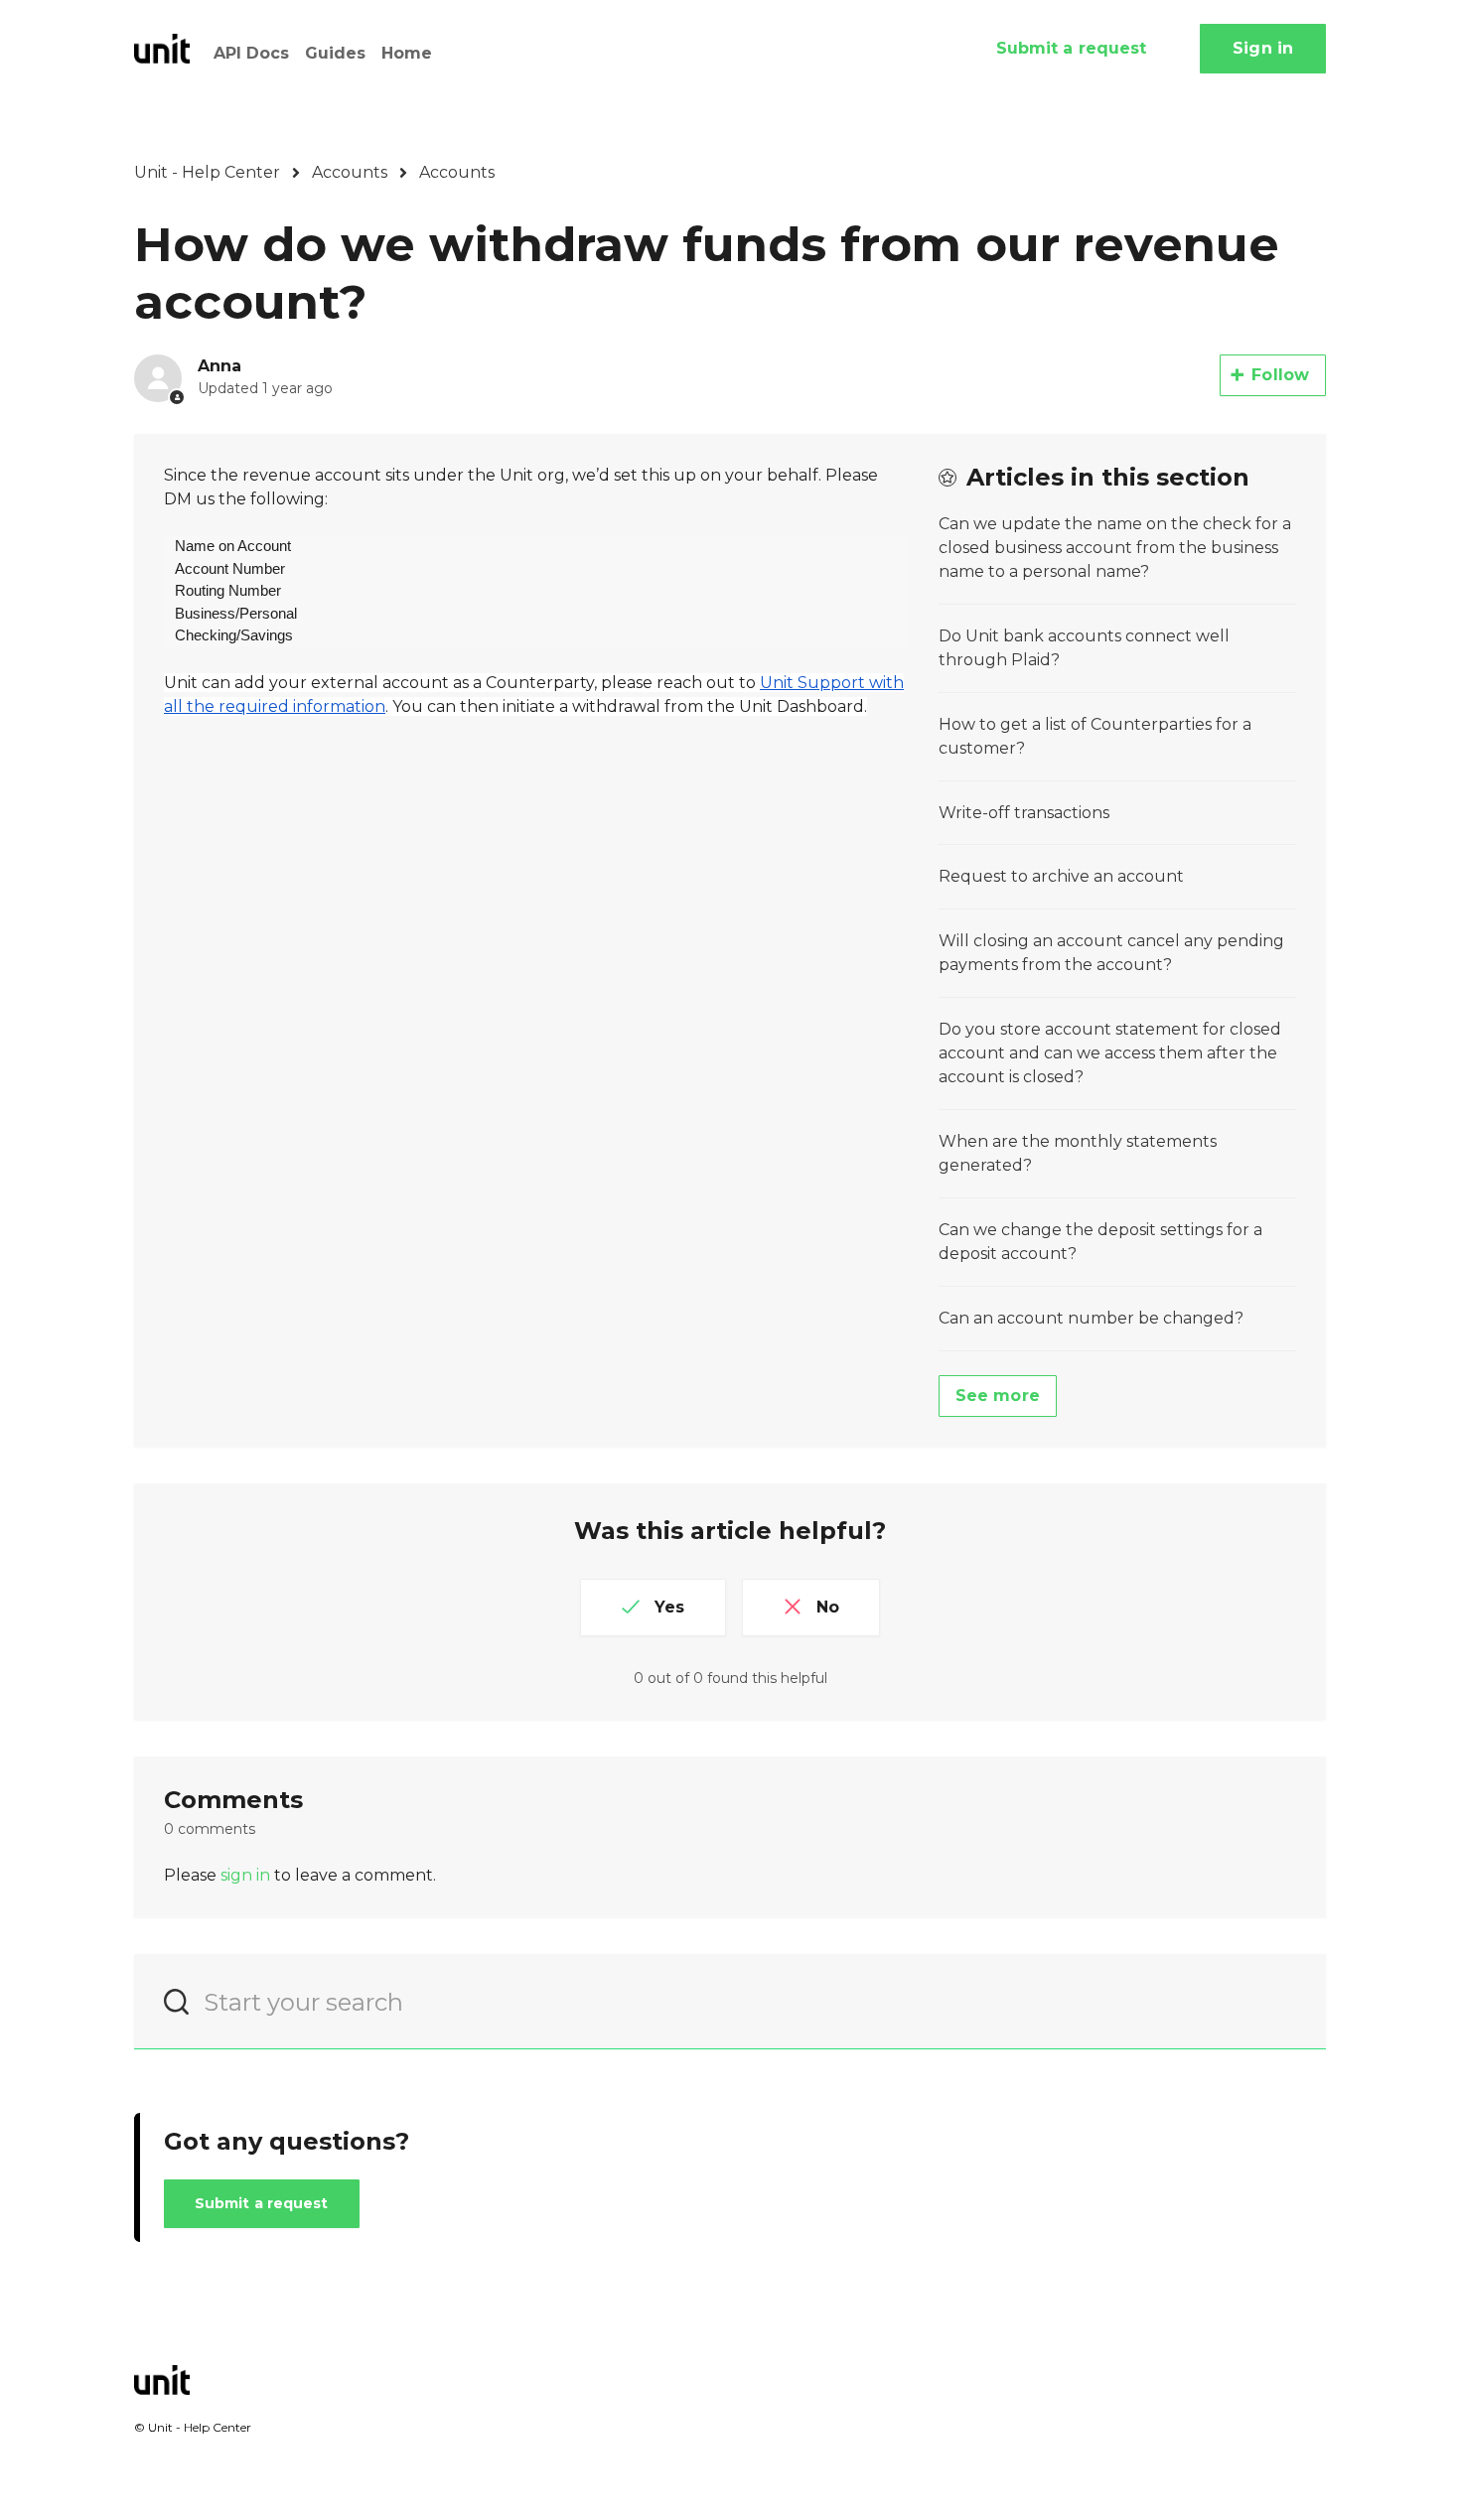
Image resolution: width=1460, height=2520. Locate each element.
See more (998, 1396)
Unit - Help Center (207, 172)
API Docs (251, 53)
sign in (245, 1875)
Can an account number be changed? (1091, 1318)
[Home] (162, 49)
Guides (335, 53)
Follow (1280, 375)
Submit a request (1072, 48)
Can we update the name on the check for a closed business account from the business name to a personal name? (1115, 548)
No (828, 1607)
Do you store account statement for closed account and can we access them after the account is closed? (1110, 1053)
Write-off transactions (1024, 813)
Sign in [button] (1263, 48)
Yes (669, 1607)
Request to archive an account (1061, 876)
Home (407, 53)
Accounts (350, 172)
